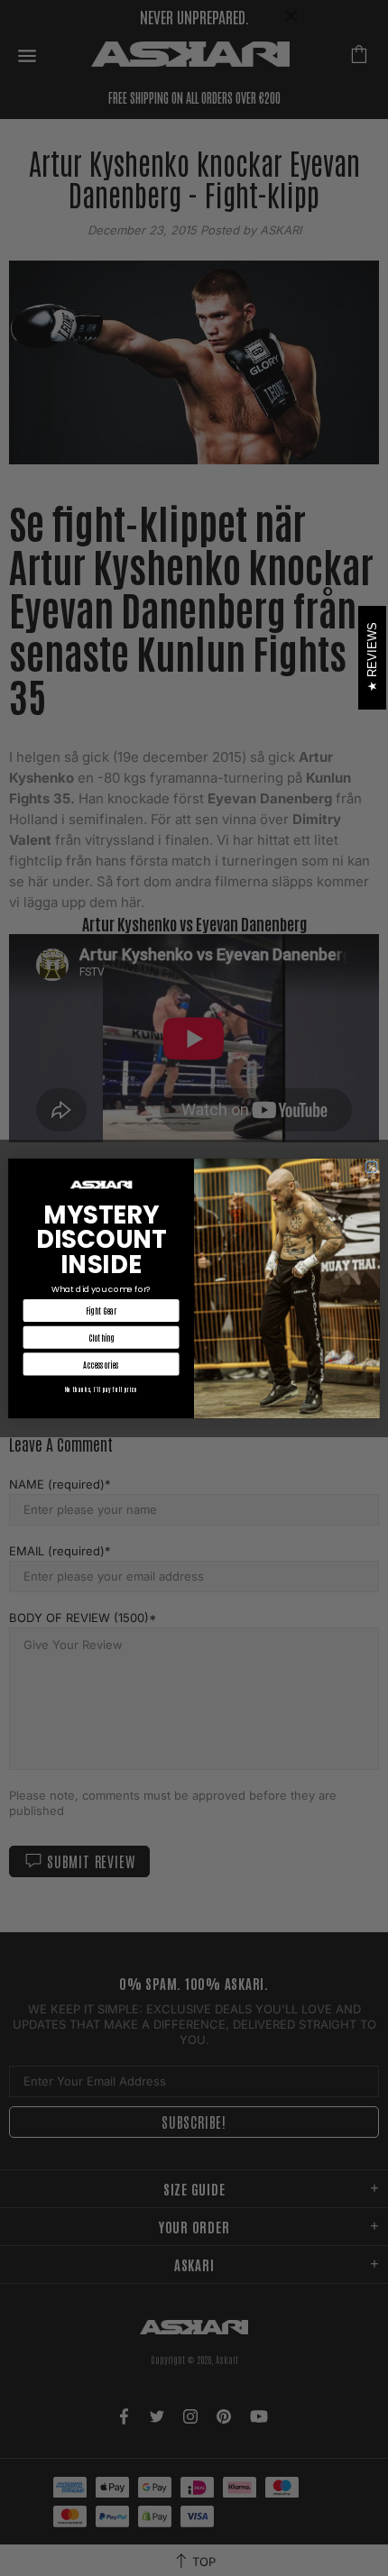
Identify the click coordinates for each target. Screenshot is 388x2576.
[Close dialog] (371, 1166)
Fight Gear (101, 1310)
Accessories (101, 1364)
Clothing (101, 1337)
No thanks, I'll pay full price (102, 1389)
